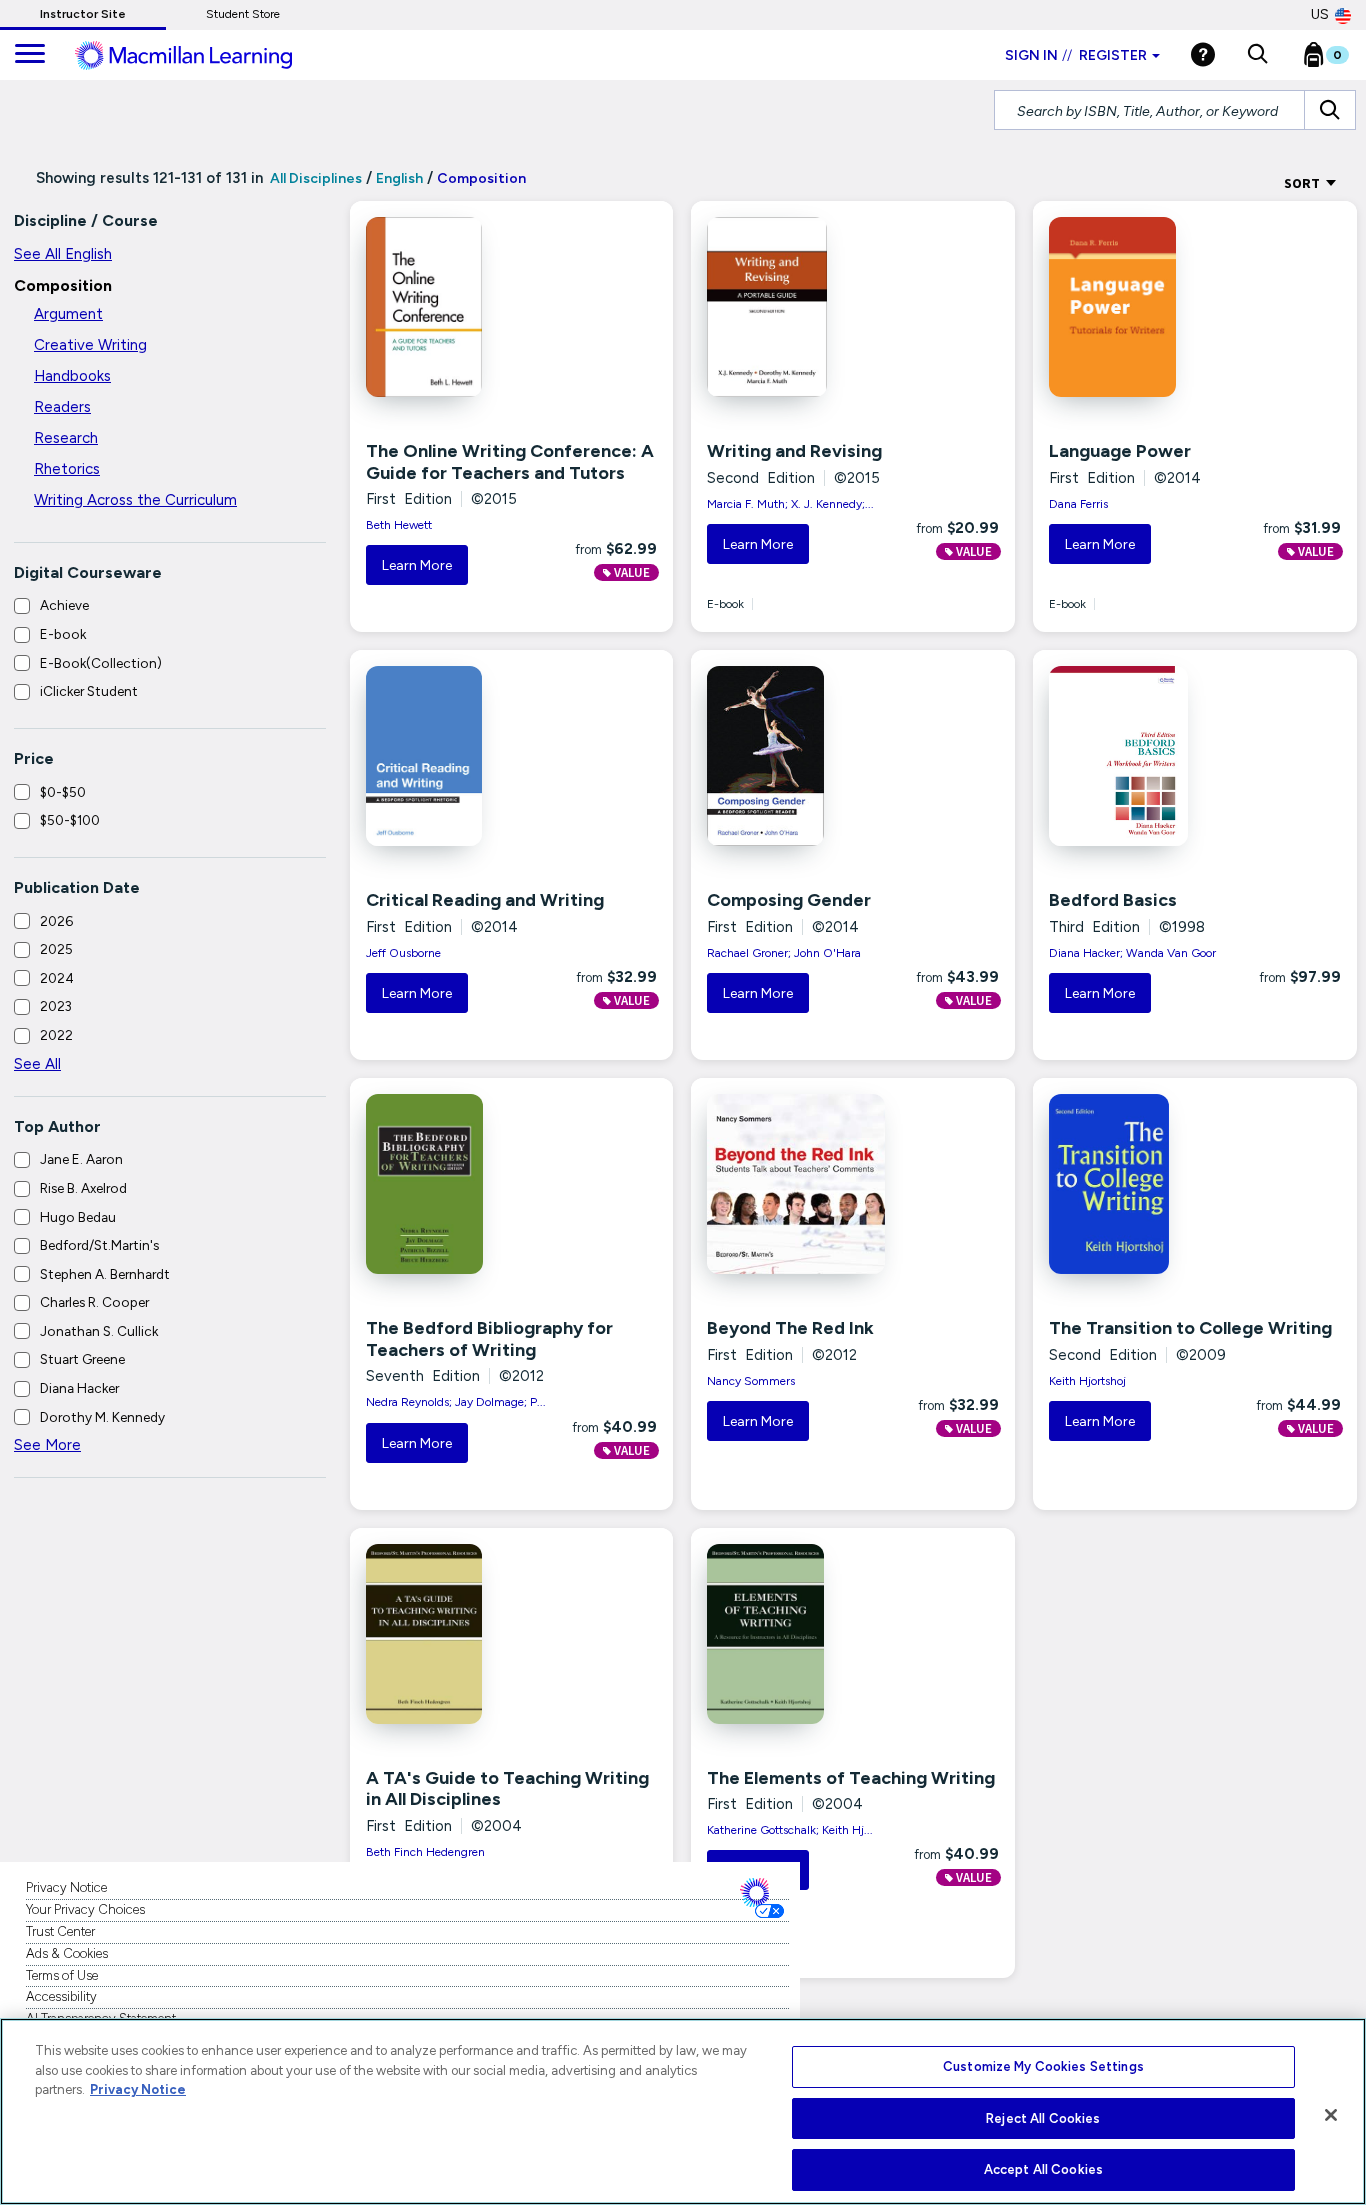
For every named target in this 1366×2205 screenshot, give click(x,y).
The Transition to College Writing (1190, 1328)
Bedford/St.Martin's (99, 1245)
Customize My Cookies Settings (1043, 2066)
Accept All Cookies (1043, 2169)
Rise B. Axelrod (83, 1188)
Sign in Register (1076, 55)
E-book (63, 634)
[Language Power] (1141, 307)
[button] (1257, 55)
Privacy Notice (66, 1887)
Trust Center (60, 1931)
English (399, 178)
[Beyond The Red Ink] (799, 1184)
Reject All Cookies (1043, 2118)
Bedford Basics (1113, 900)
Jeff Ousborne (403, 953)
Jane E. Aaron (81, 1159)
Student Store (243, 14)
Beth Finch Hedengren (425, 1852)
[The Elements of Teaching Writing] (799, 1634)
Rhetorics (67, 469)
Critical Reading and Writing (485, 900)
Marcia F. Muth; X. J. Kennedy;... (790, 504)
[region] (683, 2111)
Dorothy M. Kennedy (102, 1417)
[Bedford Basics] (1141, 756)
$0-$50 (63, 792)
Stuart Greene (82, 1359)
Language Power (1120, 451)
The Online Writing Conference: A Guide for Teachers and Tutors (510, 462)
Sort (1303, 183)
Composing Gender (789, 900)
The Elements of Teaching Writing (851, 1778)
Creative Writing (90, 345)
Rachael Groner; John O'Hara (784, 953)
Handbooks (72, 376)
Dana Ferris (1078, 504)
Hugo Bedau (78, 1217)
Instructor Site (83, 14)
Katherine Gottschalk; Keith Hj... (790, 1830)
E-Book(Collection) (101, 663)
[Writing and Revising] (799, 307)
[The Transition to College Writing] (1141, 1184)
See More (47, 1445)
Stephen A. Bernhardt (105, 1274)
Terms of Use (62, 1975)
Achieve (64, 605)
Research (66, 438)
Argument (68, 314)
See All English (63, 254)
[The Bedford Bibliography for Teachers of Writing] (458, 1184)
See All (37, 1064)
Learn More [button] (417, 565)
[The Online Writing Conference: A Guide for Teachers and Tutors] (458, 307)
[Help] (1203, 54)
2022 (56, 1035)
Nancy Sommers (751, 1381)
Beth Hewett (399, 525)
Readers (62, 407)
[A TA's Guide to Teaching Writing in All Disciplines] (458, 1634)
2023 (56, 1006)
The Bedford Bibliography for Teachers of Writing (489, 1339)
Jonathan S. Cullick (99, 1331)
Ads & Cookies (67, 1953)
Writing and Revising (794, 451)
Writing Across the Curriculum (135, 500)
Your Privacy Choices (85, 1909)
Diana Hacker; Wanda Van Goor (1132, 953)
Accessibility (61, 1996)
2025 (56, 949)
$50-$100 (70, 820)
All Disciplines (314, 178)
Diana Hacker (79, 1388)
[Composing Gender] (799, 756)
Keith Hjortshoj (1087, 1381)
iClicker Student (89, 691)
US (1320, 14)
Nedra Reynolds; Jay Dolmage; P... (456, 1402)
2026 (56, 921)
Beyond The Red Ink (790, 1328)
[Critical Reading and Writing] (458, 756)
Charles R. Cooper (94, 1302)
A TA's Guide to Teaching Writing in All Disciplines (507, 1789)
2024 (57, 978)
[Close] (1331, 2115)
